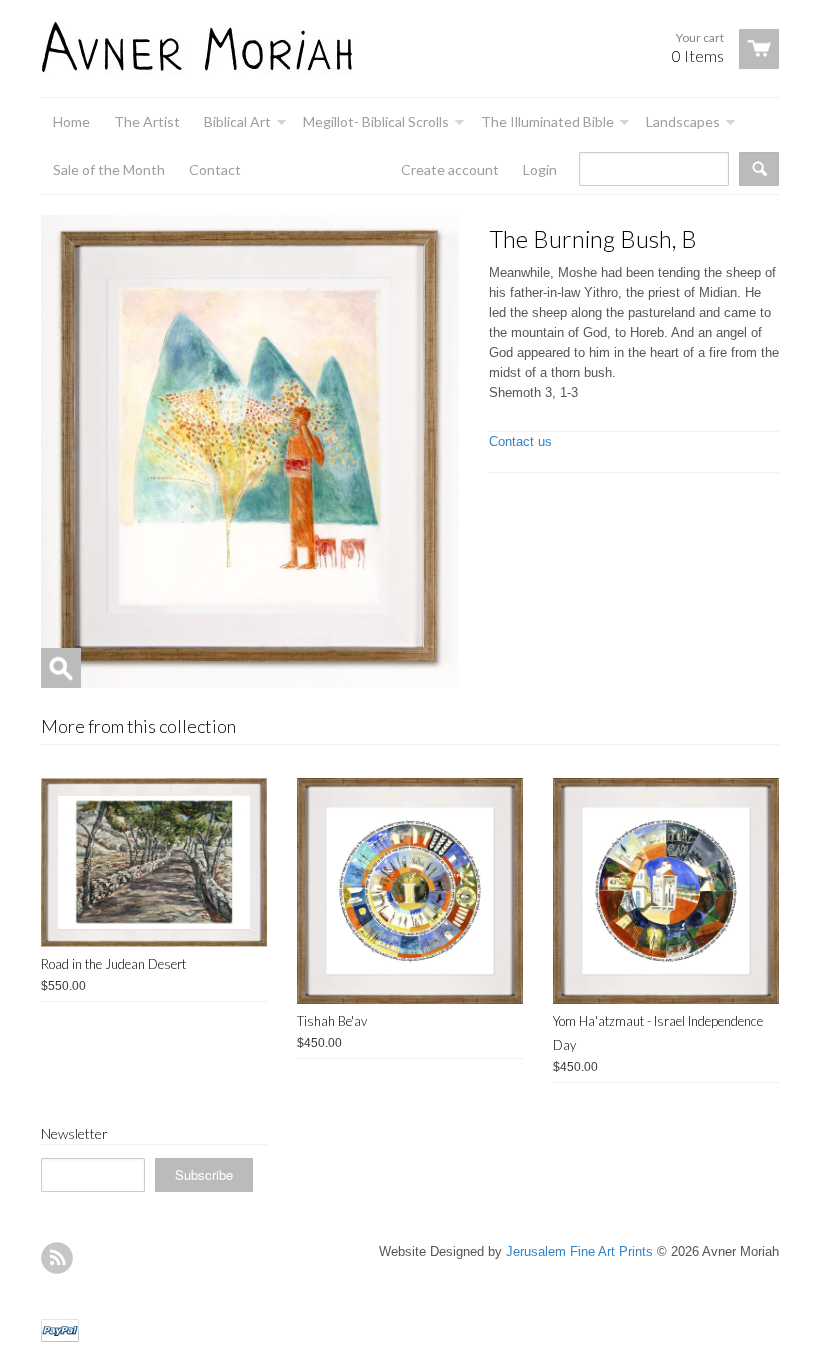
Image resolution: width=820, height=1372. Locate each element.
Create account (450, 169)
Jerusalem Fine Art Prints (579, 1251)
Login (540, 169)
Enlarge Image (61, 668)
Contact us (520, 441)
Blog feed (57, 1258)
